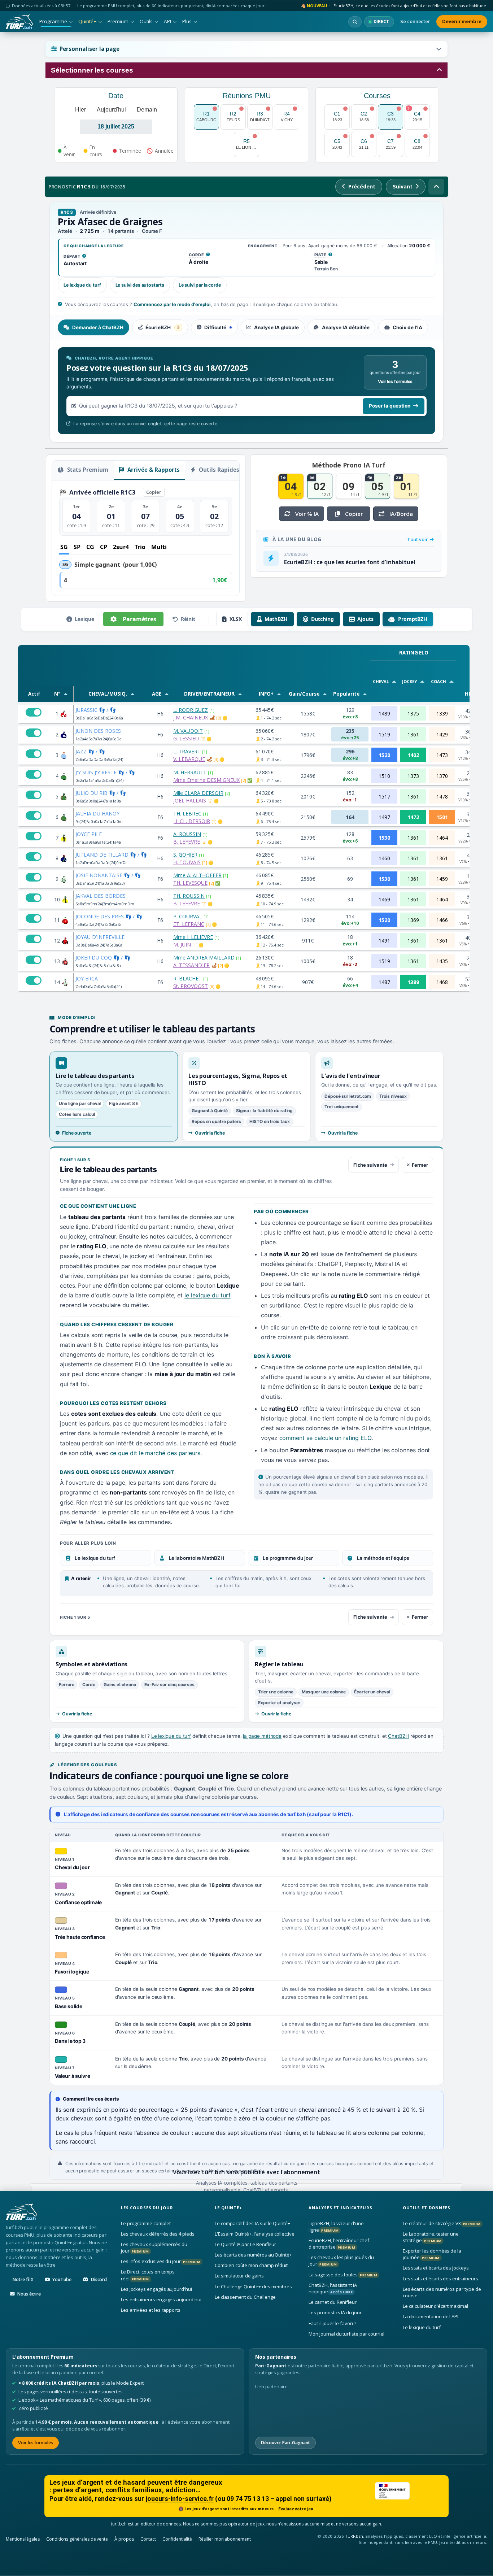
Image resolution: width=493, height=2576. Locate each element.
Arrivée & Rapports (153, 470)
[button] (247, 49)
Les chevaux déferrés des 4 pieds (158, 2234)
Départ (75, 257)
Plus (187, 21)
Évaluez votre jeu (296, 2509)
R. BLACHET (187, 978)
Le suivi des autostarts (140, 285)
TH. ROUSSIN (189, 896)
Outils (146, 21)
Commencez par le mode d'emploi (172, 304)
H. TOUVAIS (187, 862)
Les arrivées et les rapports (151, 2310)
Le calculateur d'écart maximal (435, 2306)
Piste (324, 255)
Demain (147, 110)
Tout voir (418, 539)
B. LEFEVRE (187, 842)
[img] (212, 718)
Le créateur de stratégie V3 (442, 2223)
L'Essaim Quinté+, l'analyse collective (255, 2234)
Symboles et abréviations (91, 1664)
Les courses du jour (147, 2208)
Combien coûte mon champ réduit (251, 2265)
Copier (154, 492)
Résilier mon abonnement (225, 2539)
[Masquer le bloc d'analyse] (436, 187)
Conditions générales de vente (77, 2539)
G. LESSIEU (186, 738)
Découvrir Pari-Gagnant (285, 2443)
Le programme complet (146, 2223)
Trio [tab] (140, 547)
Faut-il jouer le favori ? (332, 2323)
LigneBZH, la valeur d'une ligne (336, 2227)
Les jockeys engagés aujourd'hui (156, 2289)
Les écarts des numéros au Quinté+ (253, 2255)
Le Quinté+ (228, 2208)
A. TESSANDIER (191, 965)
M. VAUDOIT (188, 731)
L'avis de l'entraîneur (351, 1076)
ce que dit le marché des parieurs (155, 1453)
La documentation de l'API (431, 2317)
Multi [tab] (159, 547)
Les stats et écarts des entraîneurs (440, 2279)
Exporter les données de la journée (432, 2254)
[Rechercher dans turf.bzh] (355, 22)
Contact (148, 2539)
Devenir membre (462, 21)
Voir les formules (395, 381)
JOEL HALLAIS (190, 800)
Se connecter (415, 21)
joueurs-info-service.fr (180, 2499)
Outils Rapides (218, 470)
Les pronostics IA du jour (335, 2313)
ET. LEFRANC (189, 924)
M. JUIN (182, 945)
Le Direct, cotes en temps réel (148, 2275)
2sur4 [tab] (121, 547)
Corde (199, 255)
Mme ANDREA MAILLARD (204, 958)
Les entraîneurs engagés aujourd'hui (161, 2299)
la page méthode (262, 1736)
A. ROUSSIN (187, 834)
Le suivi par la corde (200, 285)
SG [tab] (64, 547)
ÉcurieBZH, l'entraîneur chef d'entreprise (339, 2244)
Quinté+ (87, 21)
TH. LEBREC (187, 813)
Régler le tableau (279, 1664)
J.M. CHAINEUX (191, 717)
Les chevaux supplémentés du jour (154, 2248)
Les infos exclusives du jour (161, 2261)
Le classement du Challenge (245, 2297)
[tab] (93, 327)
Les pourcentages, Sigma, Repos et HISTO (238, 1079)
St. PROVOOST (191, 986)
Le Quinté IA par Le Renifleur (245, 2244)
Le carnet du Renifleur (333, 2302)
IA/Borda (401, 514)
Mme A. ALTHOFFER (197, 875)
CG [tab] (90, 547)
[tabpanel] (247, 391)
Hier (80, 110)
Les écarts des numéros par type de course (442, 2292)
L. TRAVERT (187, 751)
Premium (118, 21)
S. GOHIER (185, 855)
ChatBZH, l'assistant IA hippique (333, 2288)
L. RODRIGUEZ (191, 710)
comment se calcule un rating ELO (325, 1438)
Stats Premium (87, 470)
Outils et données (427, 2208)
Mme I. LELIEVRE (193, 937)
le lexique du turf (208, 1295)
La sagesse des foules (343, 2275)
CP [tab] (104, 547)
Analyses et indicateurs (340, 2208)
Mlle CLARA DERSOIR (198, 793)
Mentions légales (23, 2539)
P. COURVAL (188, 916)
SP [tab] (77, 547)
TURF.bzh (354, 2536)
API (167, 21)
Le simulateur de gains (239, 2276)
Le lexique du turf (82, 285)
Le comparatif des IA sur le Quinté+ (252, 2223)
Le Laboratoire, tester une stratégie (431, 2237)
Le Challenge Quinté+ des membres (253, 2286)
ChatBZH (398, 1736)
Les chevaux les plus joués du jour (341, 2260)
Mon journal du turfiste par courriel (346, 2334)
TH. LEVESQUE (190, 883)
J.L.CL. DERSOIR (192, 821)
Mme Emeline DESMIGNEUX (206, 780)
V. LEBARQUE (189, 759)
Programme (53, 21)
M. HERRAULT (190, 772)
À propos (124, 2539)
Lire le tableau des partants (95, 1076)
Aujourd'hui (111, 110)
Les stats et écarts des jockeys (436, 2268)
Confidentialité (177, 2539)
